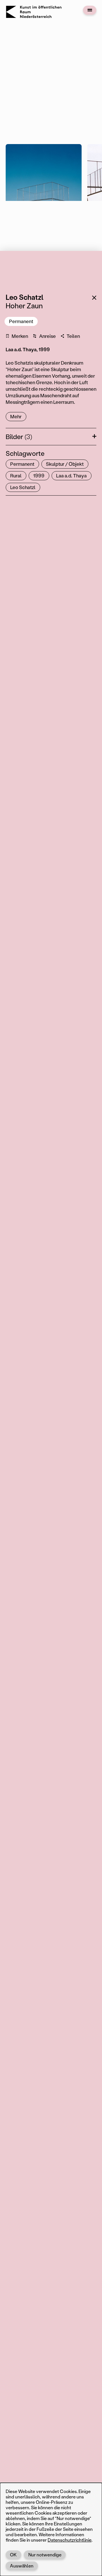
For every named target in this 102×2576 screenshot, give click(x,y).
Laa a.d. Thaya (71, 475)
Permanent (21, 321)
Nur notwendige (45, 2555)
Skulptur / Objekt (65, 464)
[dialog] (51, 2529)
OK (13, 2555)
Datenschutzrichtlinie (70, 2540)
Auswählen (22, 2566)
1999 (39, 475)
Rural (16, 475)
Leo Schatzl (23, 487)
